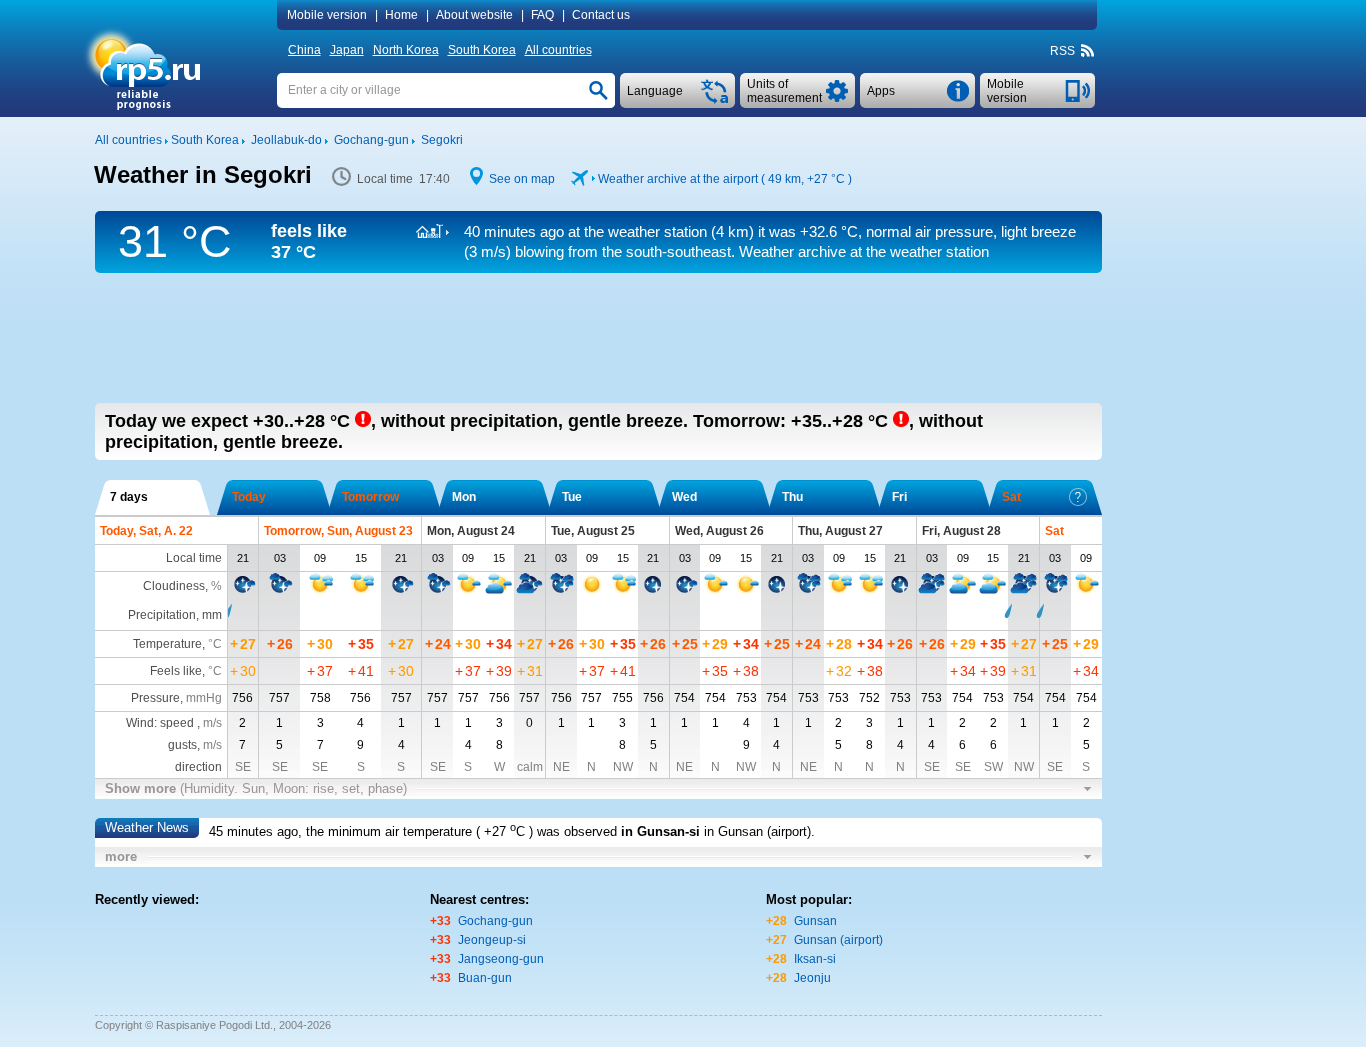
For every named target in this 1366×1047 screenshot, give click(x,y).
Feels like (176, 671)
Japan (347, 50)
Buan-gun (485, 978)
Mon (464, 497)
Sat (1011, 497)
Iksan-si (815, 959)
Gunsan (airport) (838, 940)
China (304, 50)
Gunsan (815, 921)
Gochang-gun (495, 921)
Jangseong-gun (501, 959)
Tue (572, 497)
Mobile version (327, 15)
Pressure (155, 698)
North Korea (406, 50)
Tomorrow (370, 497)
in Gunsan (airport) (757, 831)
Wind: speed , (174, 723)
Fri (899, 497)
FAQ (542, 15)
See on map (522, 179)
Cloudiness (174, 586)
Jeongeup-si (492, 940)
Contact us (601, 15)
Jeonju (812, 978)
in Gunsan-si (660, 831)
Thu (792, 497)
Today (249, 497)
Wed (684, 497)
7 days (129, 497)
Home (401, 15)
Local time (194, 558)
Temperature (167, 644)
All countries (558, 50)
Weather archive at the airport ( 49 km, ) (725, 179)
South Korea (482, 50)
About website (474, 15)
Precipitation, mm (175, 615)
